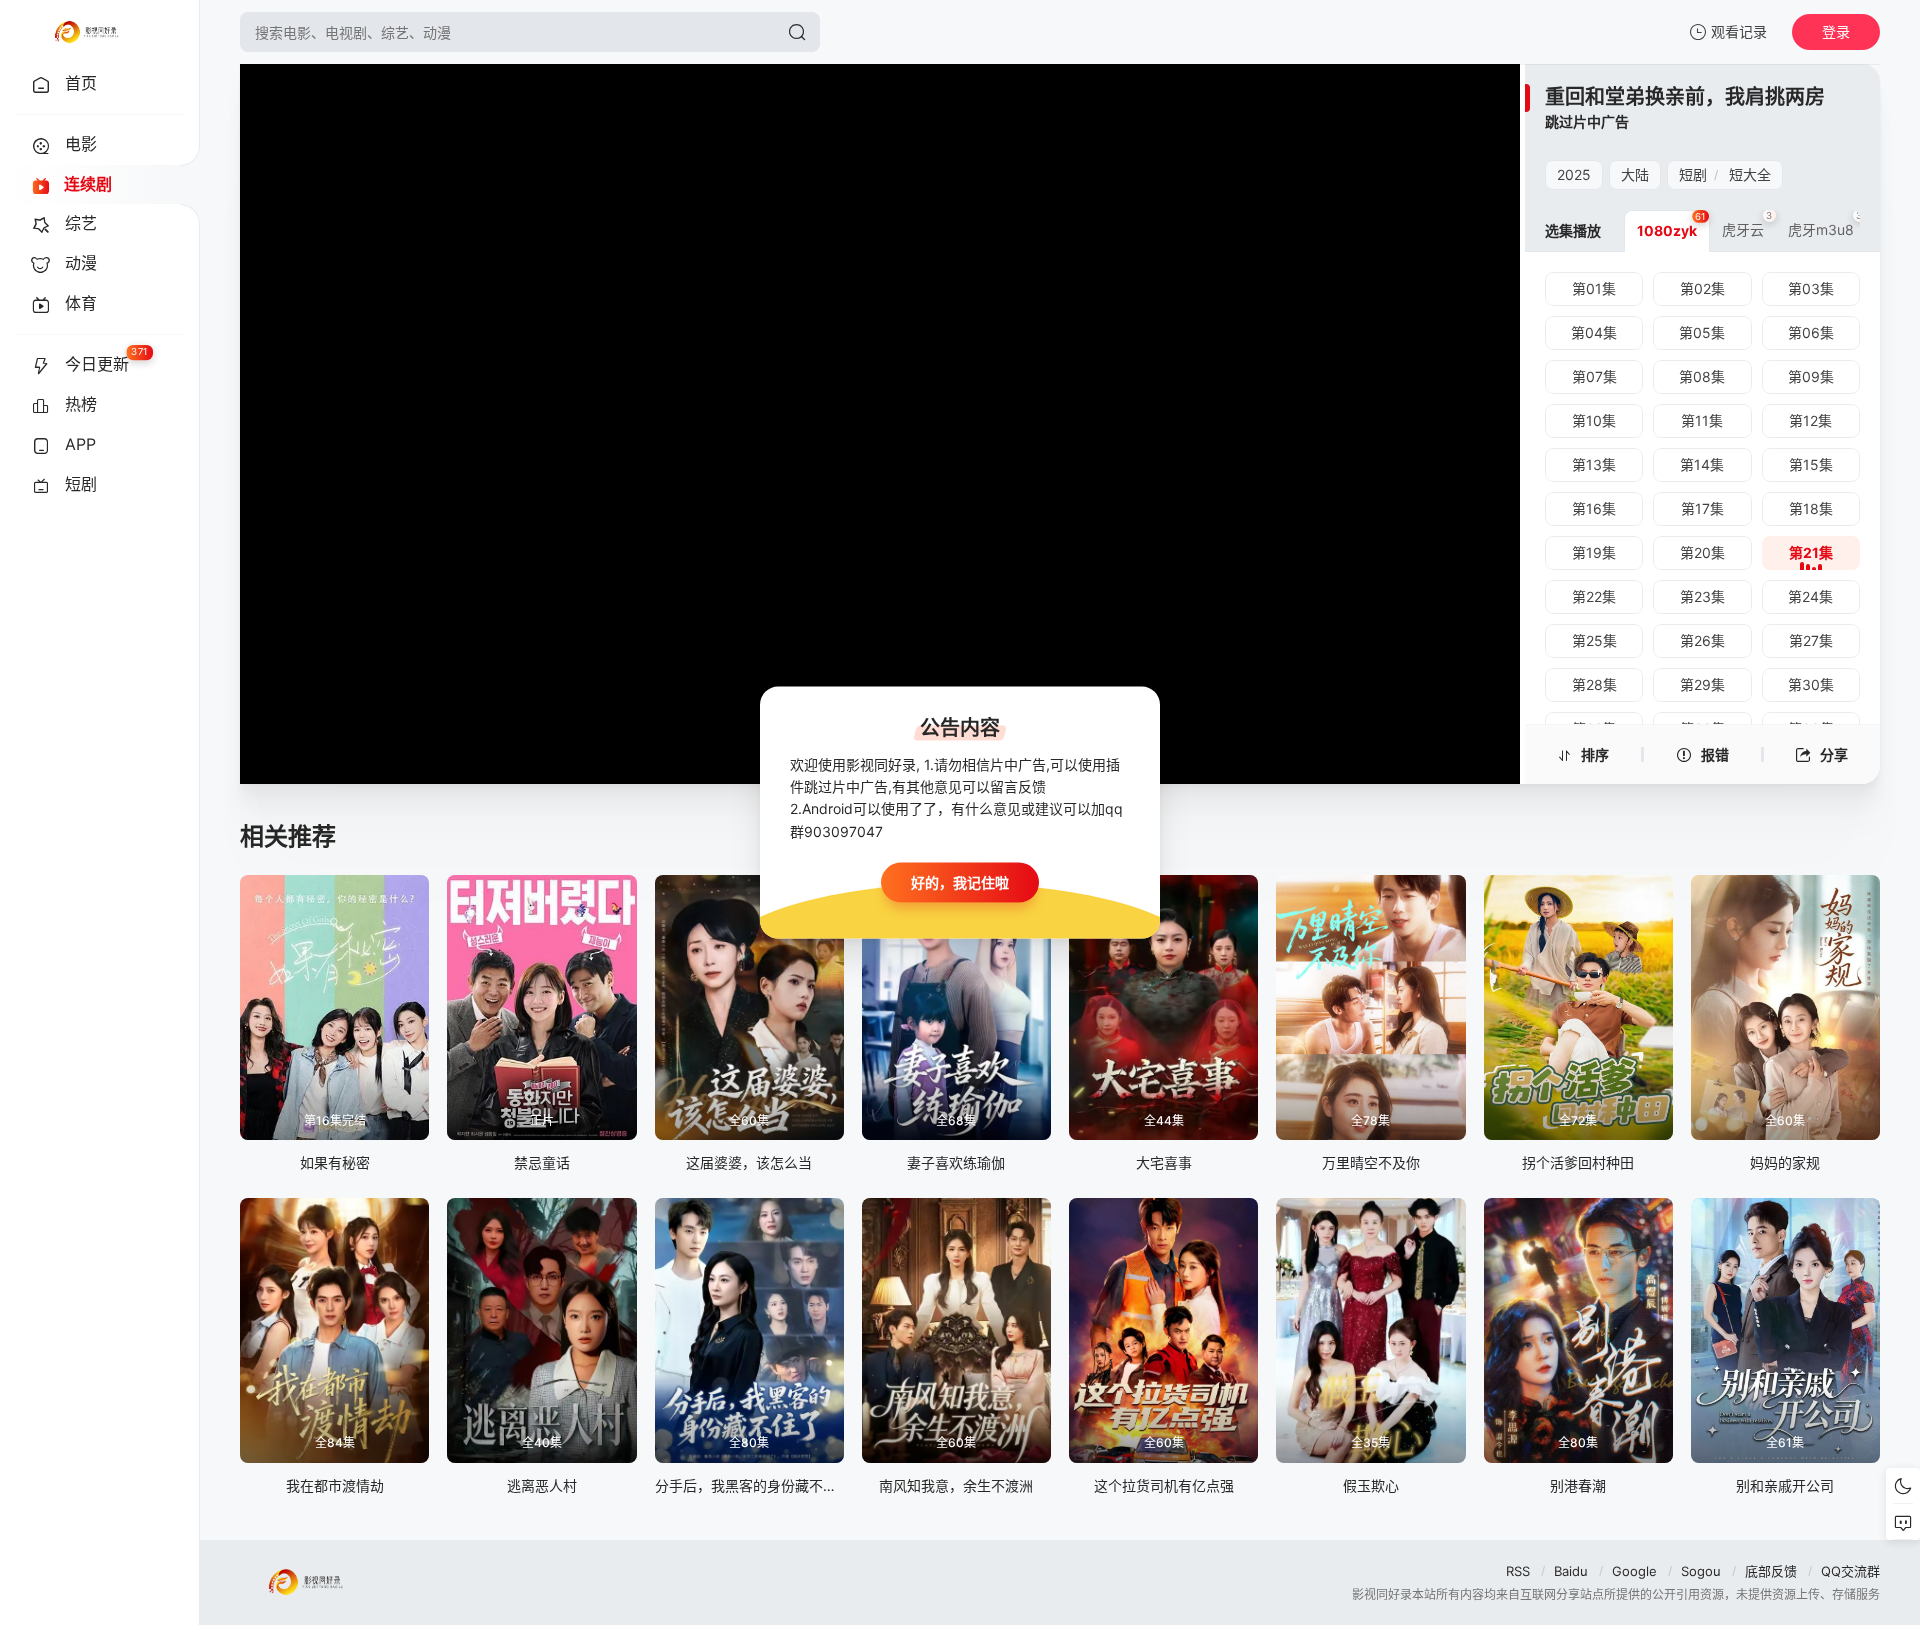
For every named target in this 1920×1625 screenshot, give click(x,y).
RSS (1518, 1571)
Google (1634, 1571)
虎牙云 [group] (1747, 224)
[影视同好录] (86, 32)
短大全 (1750, 174)
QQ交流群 (1850, 1571)
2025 (1574, 174)
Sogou (1701, 1571)
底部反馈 (1771, 1571)
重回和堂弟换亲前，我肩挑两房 (1685, 97)
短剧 (1693, 174)
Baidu (1571, 1571)
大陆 (1635, 174)
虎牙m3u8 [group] (1825, 224)
